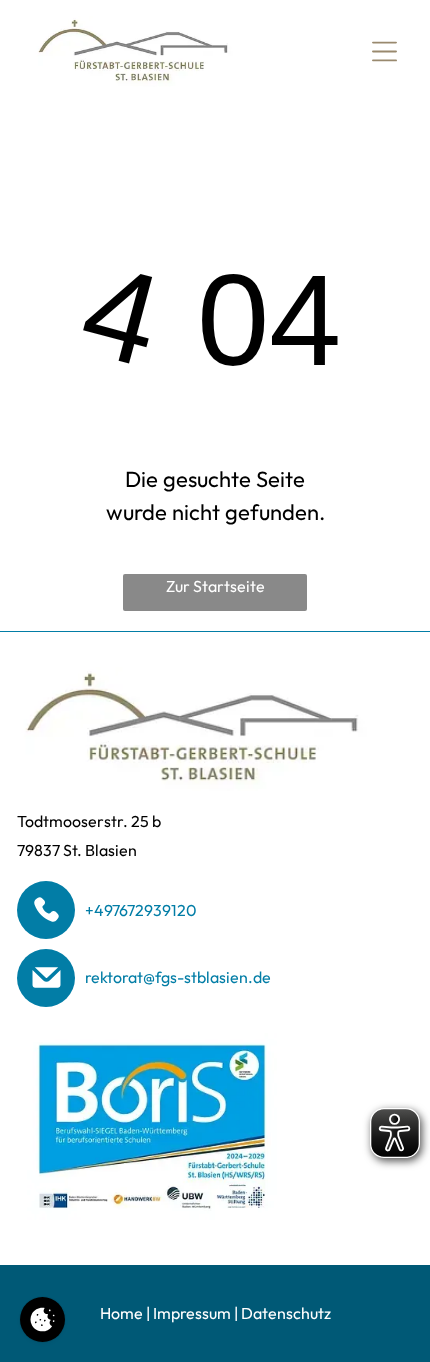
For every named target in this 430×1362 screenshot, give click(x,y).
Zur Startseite (215, 586)
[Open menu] (384, 51)
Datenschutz (286, 1313)
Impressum (192, 1313)
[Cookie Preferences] (42, 1319)
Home (121, 1313)
